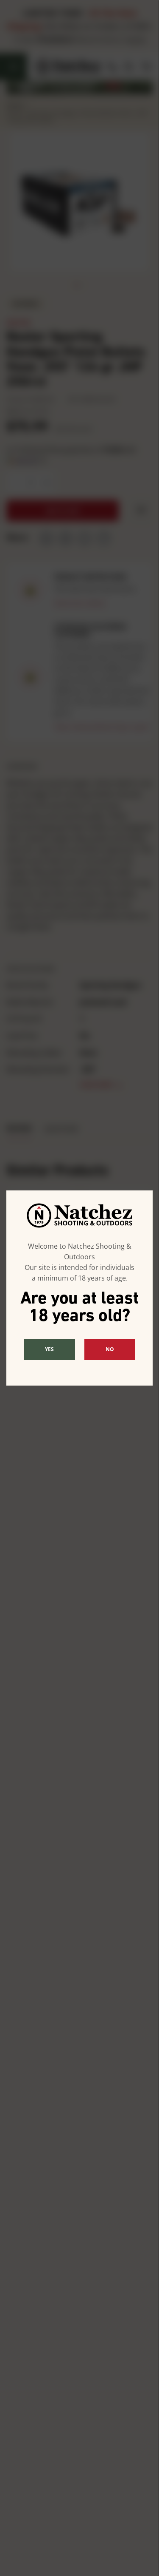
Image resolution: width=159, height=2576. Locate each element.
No (110, 1349)
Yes (49, 1349)
